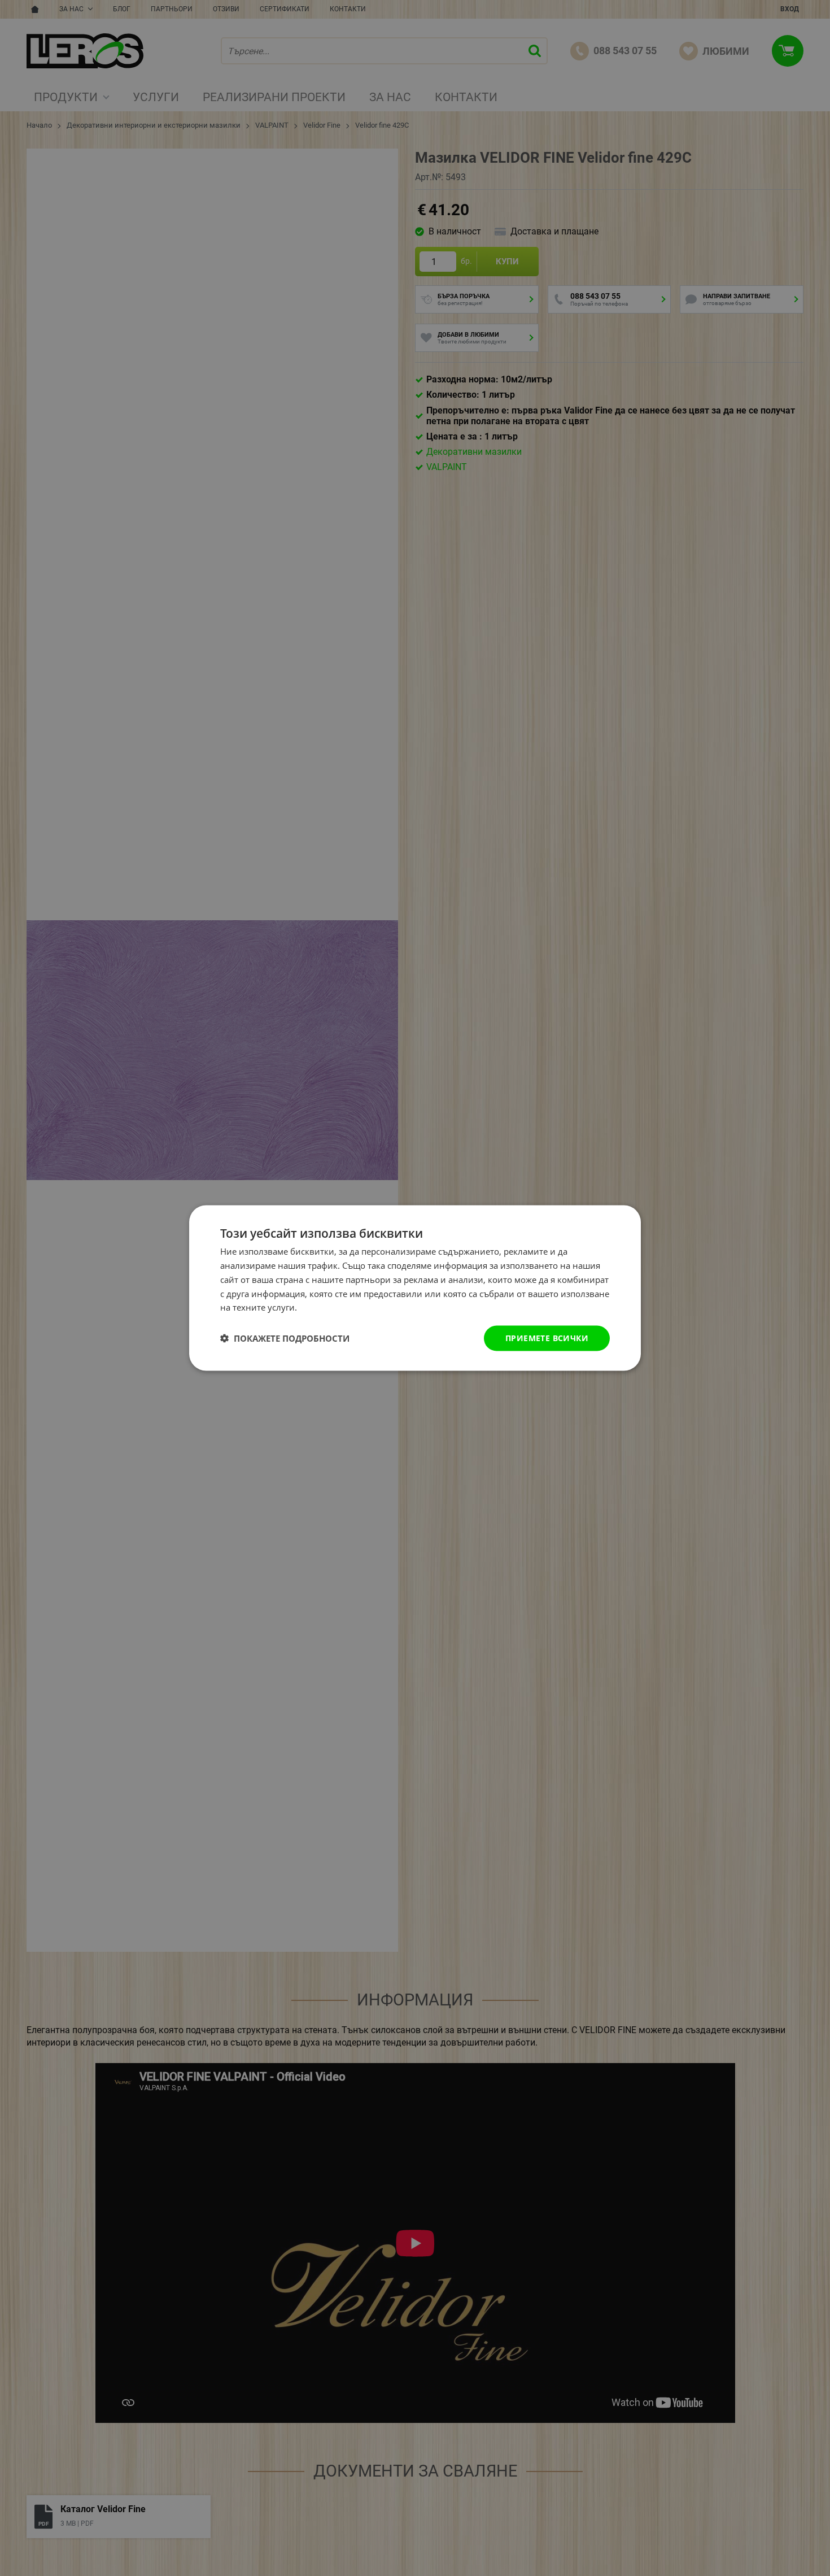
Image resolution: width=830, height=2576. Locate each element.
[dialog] (415, 1288)
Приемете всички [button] (547, 1338)
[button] (285, 1338)
